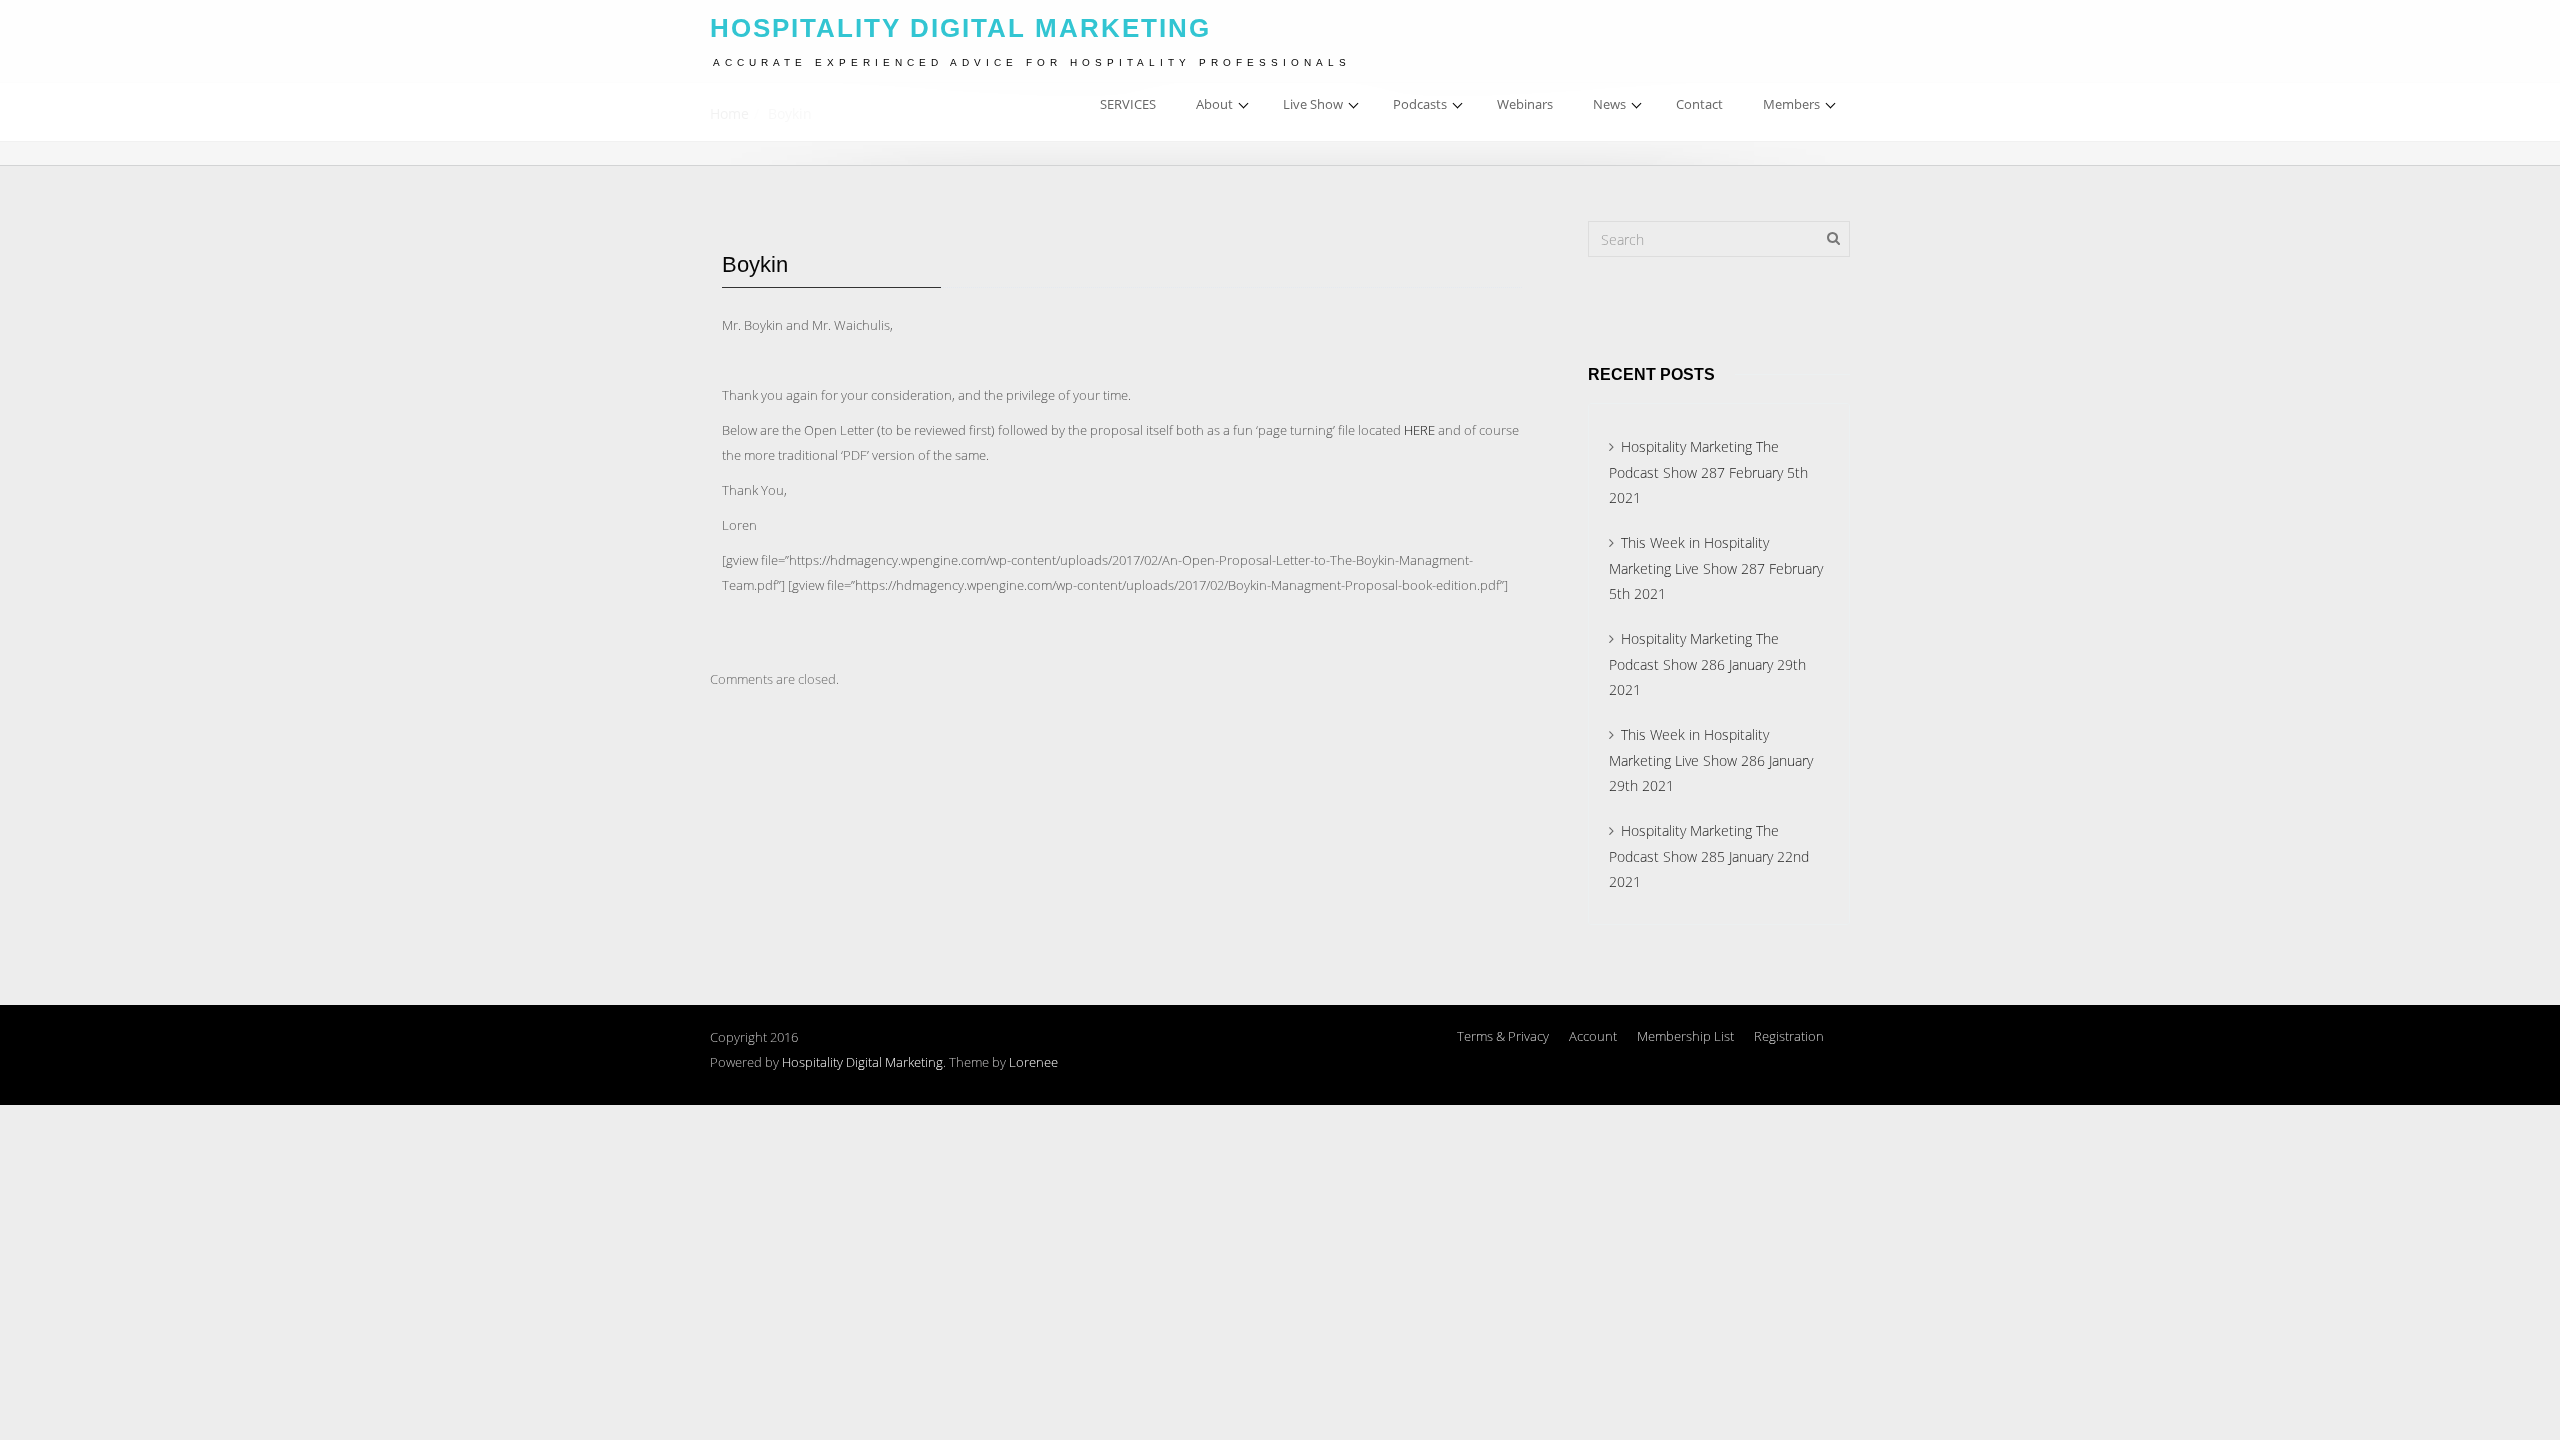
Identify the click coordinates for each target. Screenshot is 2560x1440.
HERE (1419, 430)
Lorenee (1033, 1062)
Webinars (1525, 104)
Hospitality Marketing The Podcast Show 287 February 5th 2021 (1708, 472)
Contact (1699, 104)
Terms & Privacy (1503, 1036)
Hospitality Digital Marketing (862, 1062)
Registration (1789, 1036)
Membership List (1685, 1036)
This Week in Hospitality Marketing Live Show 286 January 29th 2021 (1711, 760)
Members (1791, 104)
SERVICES (1128, 104)
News (1609, 104)
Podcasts (1420, 104)
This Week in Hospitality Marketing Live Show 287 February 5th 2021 (1716, 568)
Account (1593, 1036)
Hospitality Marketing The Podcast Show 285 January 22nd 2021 (1709, 856)
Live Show (1313, 104)
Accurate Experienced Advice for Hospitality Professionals (1032, 62)
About (1214, 104)
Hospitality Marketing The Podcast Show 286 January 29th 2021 (1707, 664)
